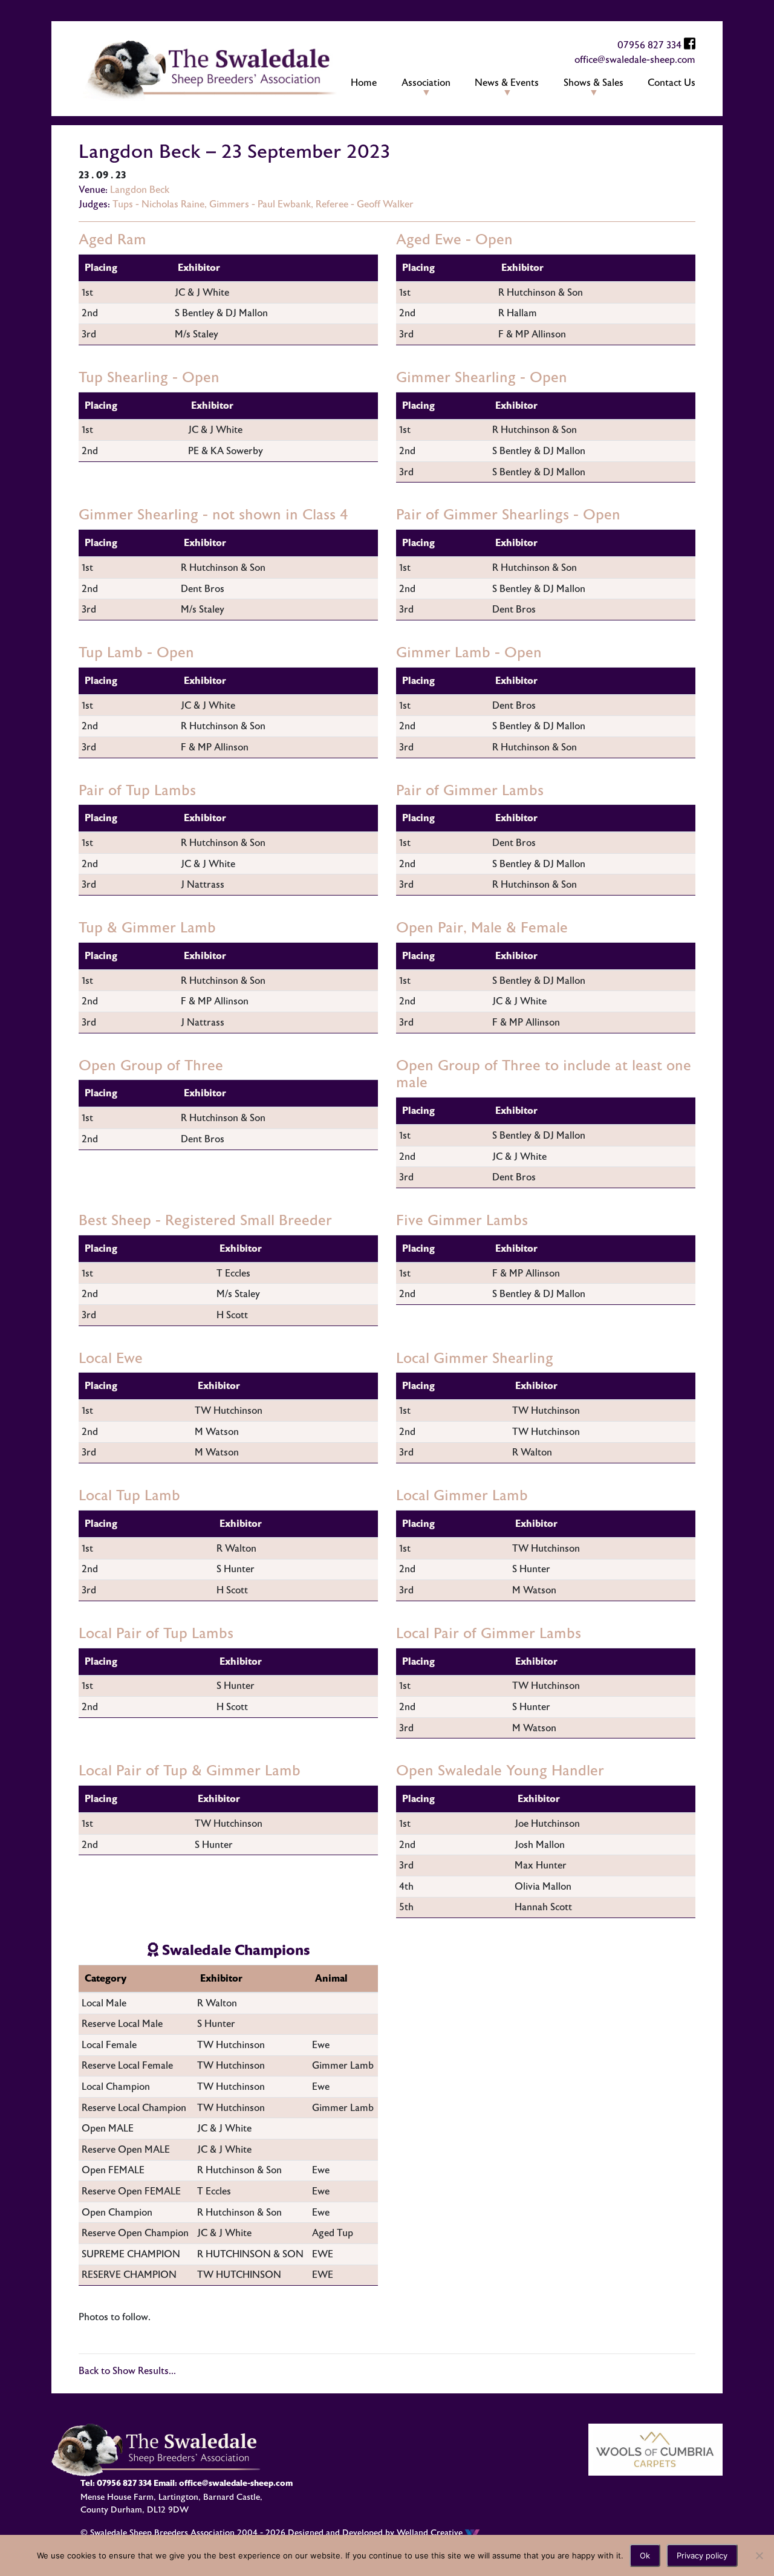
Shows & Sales (594, 83)
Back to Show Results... (127, 2371)
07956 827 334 (649, 45)
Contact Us (672, 83)
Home (364, 83)
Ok (645, 2555)
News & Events (507, 83)
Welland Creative (431, 2533)
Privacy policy (702, 2555)
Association (426, 83)
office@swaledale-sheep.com (635, 60)
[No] (759, 2555)
